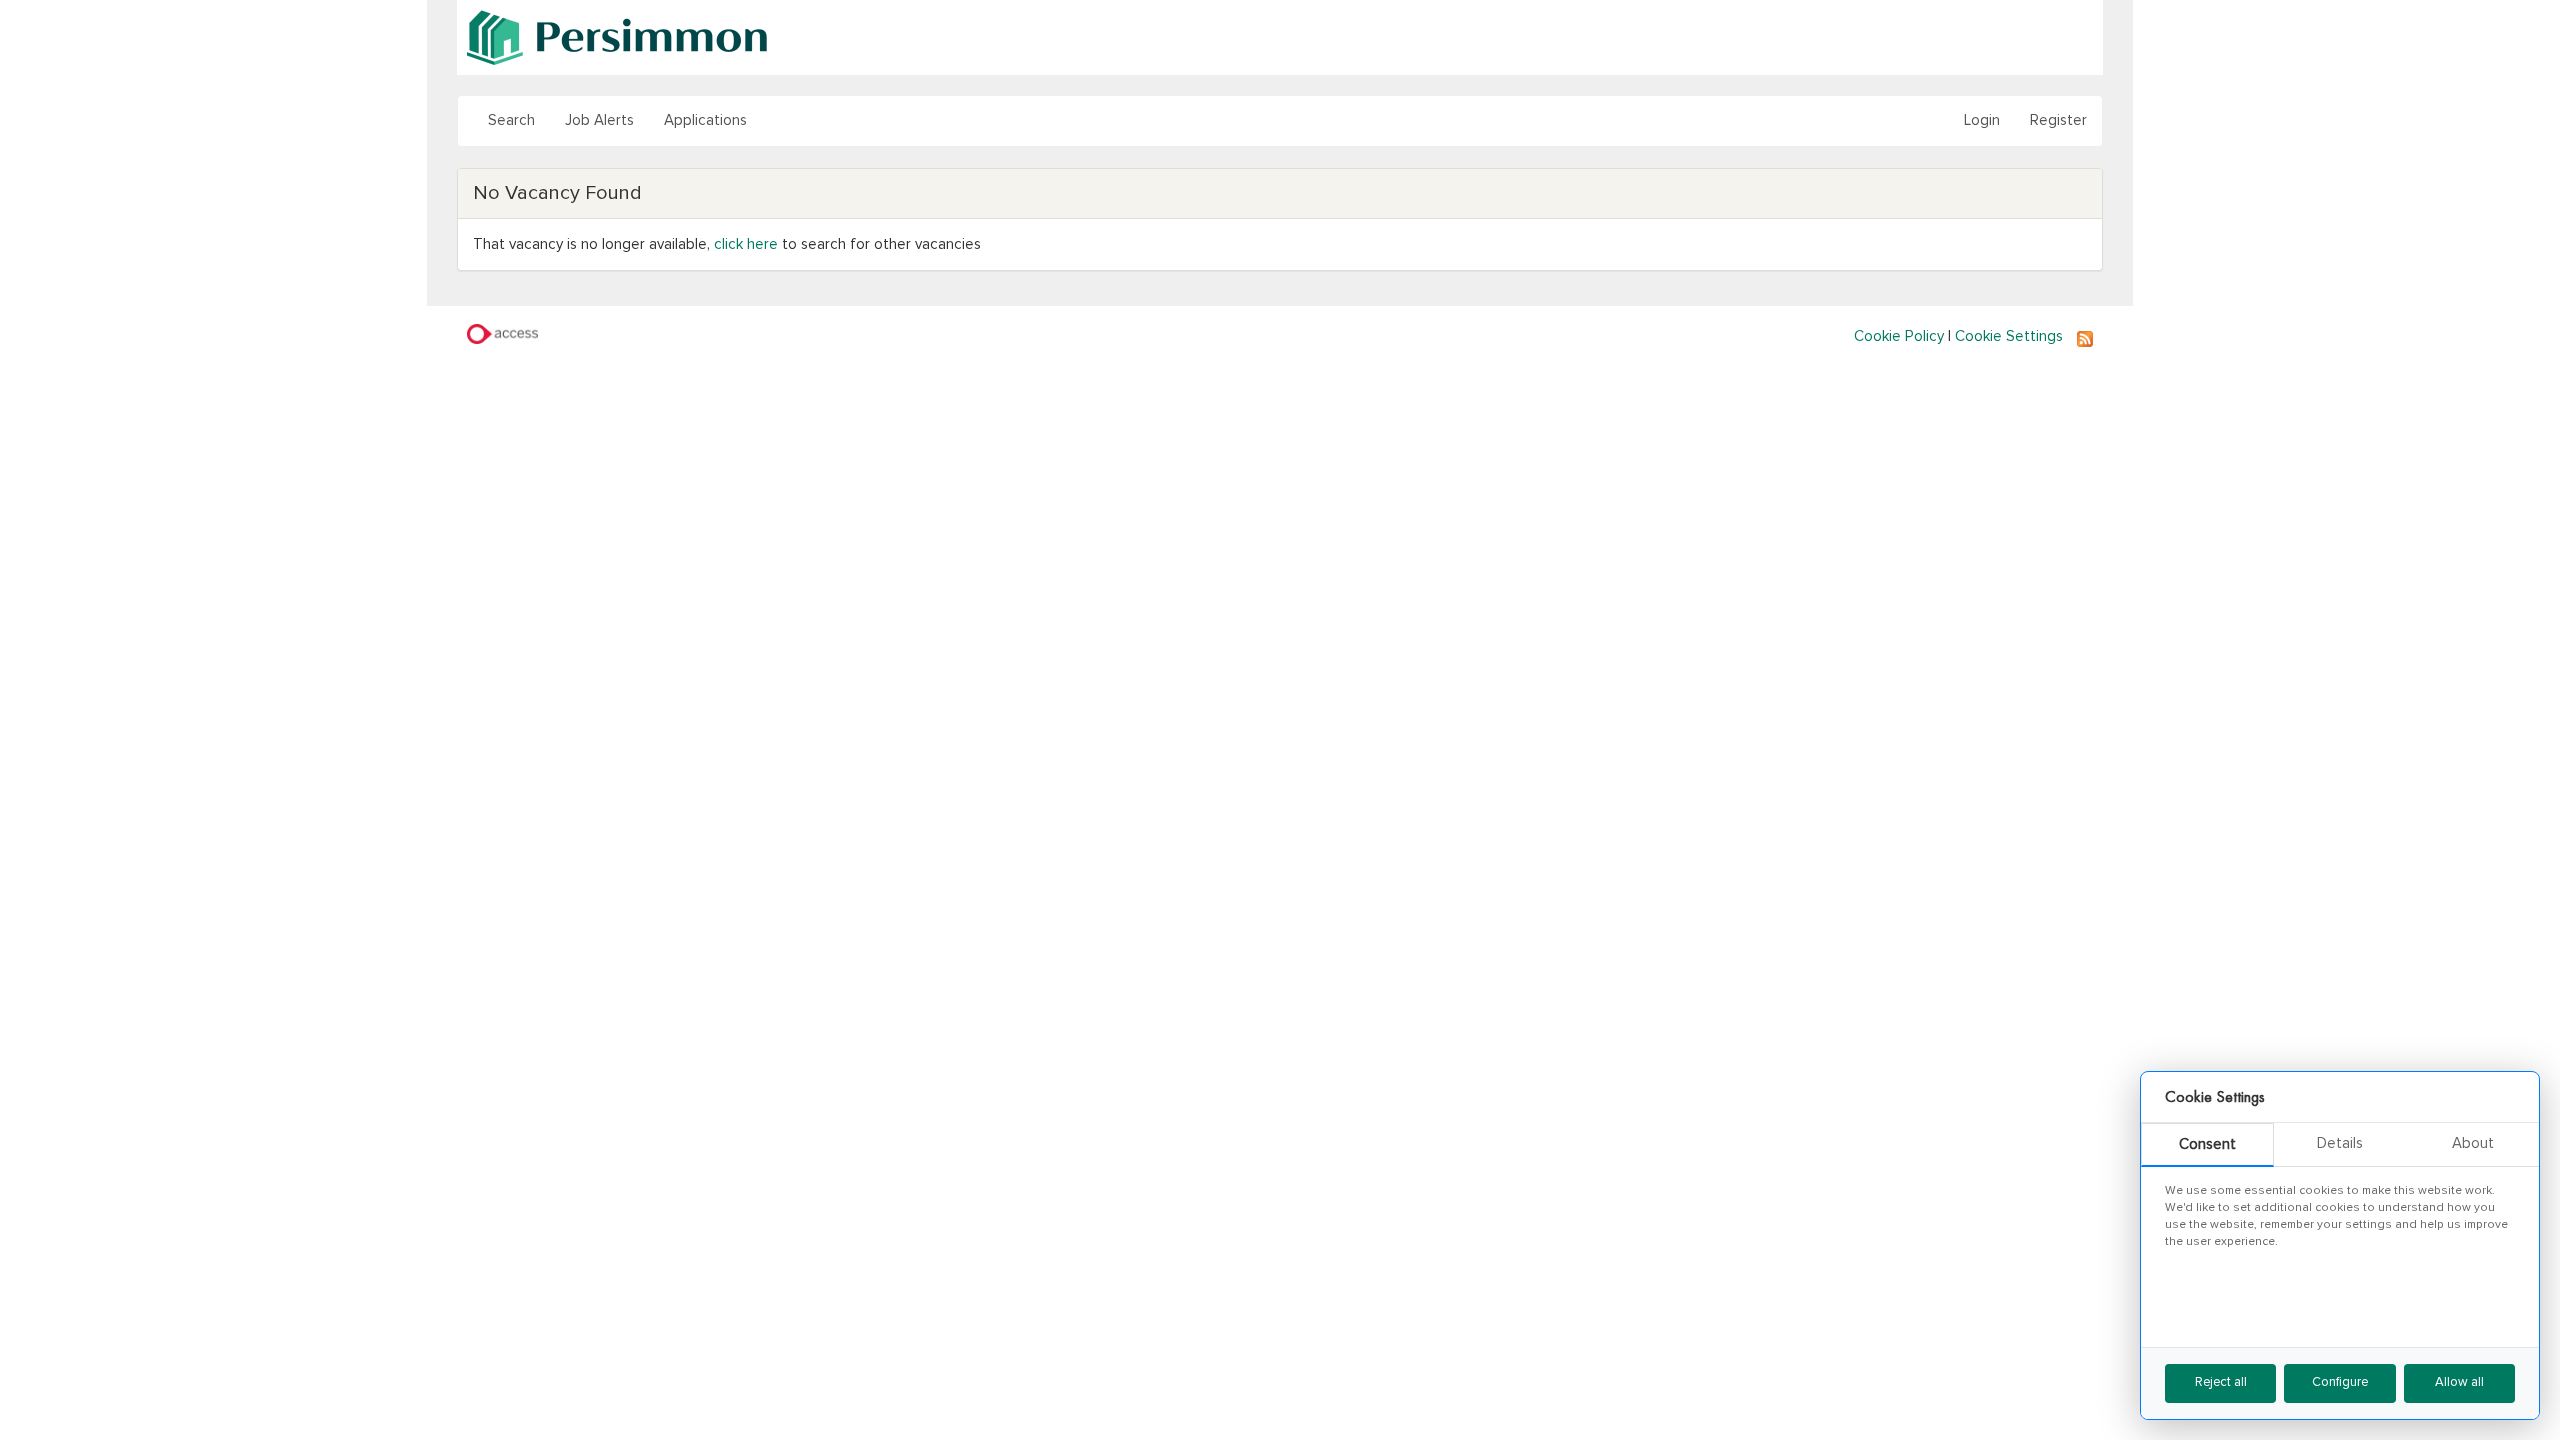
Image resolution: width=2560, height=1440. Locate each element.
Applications (705, 120)
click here (746, 244)
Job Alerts (599, 120)
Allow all (2459, 1382)
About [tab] (2473, 1143)
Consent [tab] (2207, 1144)
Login (1982, 120)
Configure (2340, 1382)
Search (511, 120)
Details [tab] (2340, 1143)
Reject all (2221, 1382)
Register (2058, 120)
